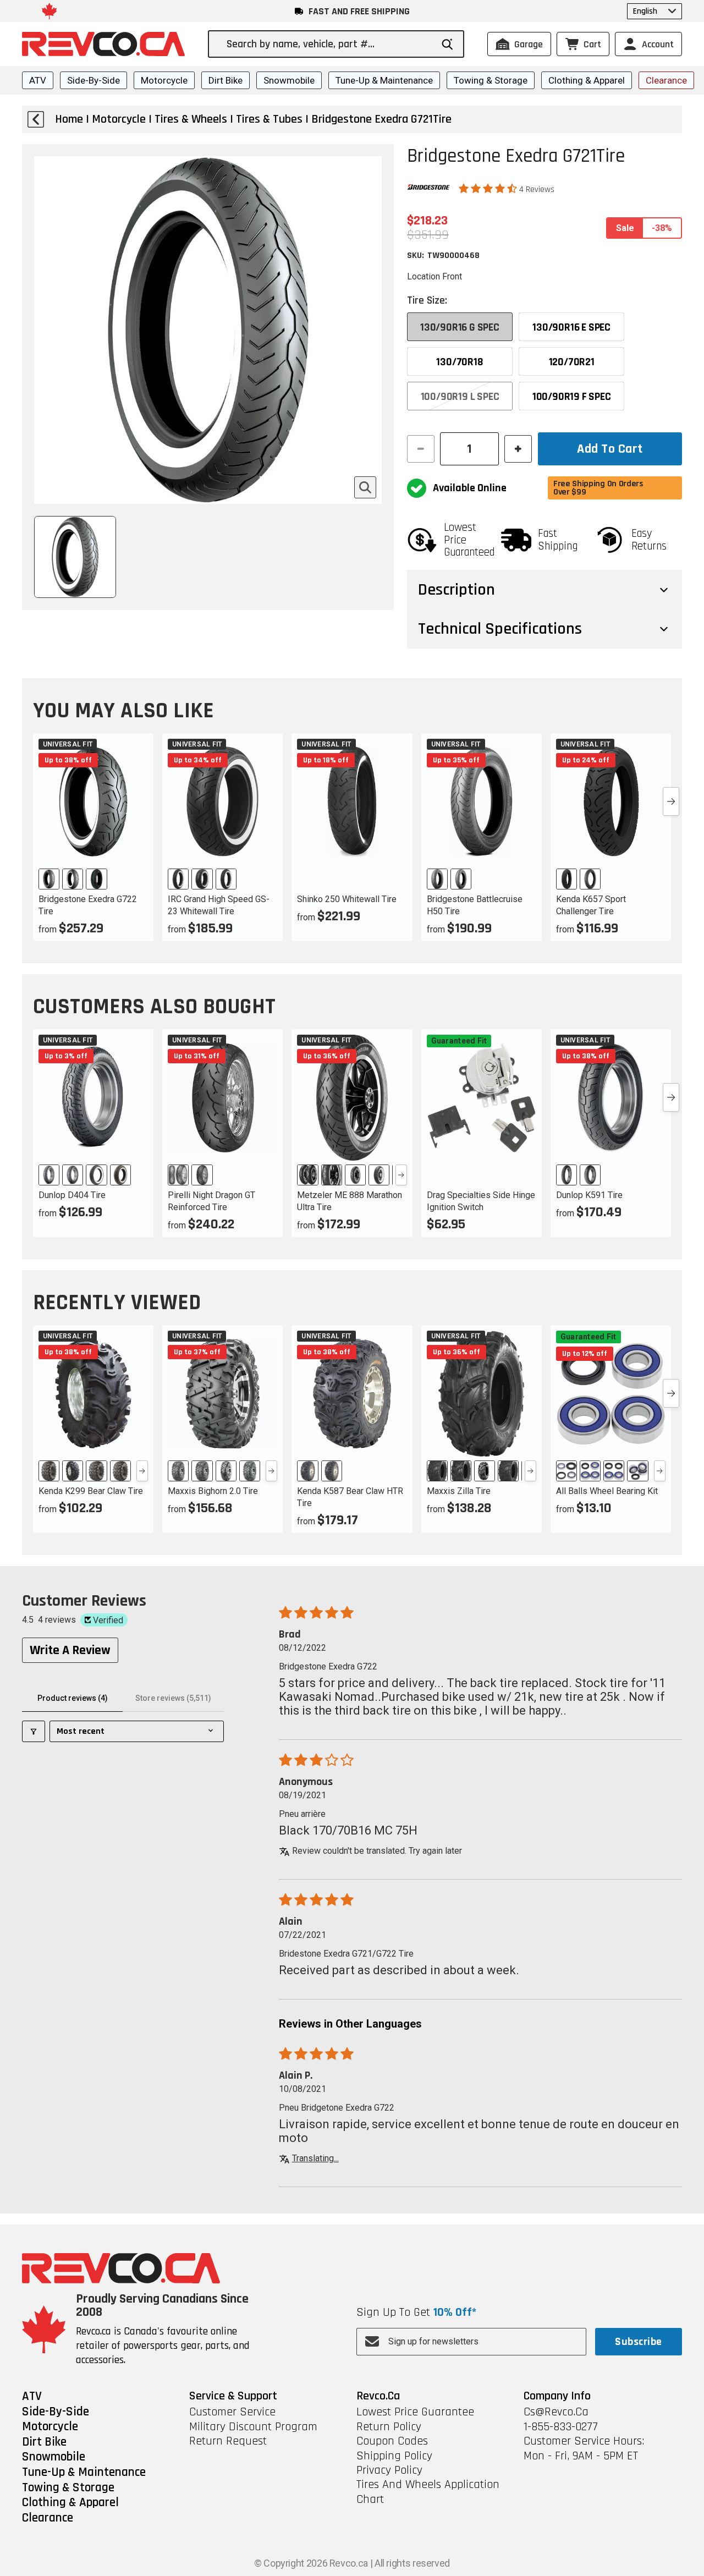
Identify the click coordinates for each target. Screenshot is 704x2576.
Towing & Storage (491, 80)
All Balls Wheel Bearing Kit (607, 1491)
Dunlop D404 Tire (72, 1195)
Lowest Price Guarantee (415, 2412)
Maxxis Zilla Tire (459, 1491)
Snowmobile (289, 80)
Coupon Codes (392, 2441)
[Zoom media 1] (365, 487)
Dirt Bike (226, 80)
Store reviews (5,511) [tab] (173, 1698)
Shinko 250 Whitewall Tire (347, 899)
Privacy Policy (389, 2470)
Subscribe (638, 2342)
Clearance (666, 80)
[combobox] (329, 44)
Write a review (70, 1650)
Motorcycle (164, 80)
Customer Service (232, 2412)
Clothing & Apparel (587, 80)
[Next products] (671, 801)
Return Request (228, 2441)
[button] (489, 189)
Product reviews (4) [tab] (73, 1698)
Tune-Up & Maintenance (384, 80)
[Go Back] (36, 119)
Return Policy (389, 2427)
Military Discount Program (253, 2427)
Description (457, 590)
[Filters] (34, 1731)
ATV (38, 80)
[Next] (401, 1175)
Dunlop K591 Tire (589, 1195)
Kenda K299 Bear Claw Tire (91, 1491)
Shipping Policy (394, 2456)
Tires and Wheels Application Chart (428, 2492)
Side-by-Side (94, 80)
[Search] (447, 44)
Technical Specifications (500, 629)
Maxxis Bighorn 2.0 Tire (213, 1491)
